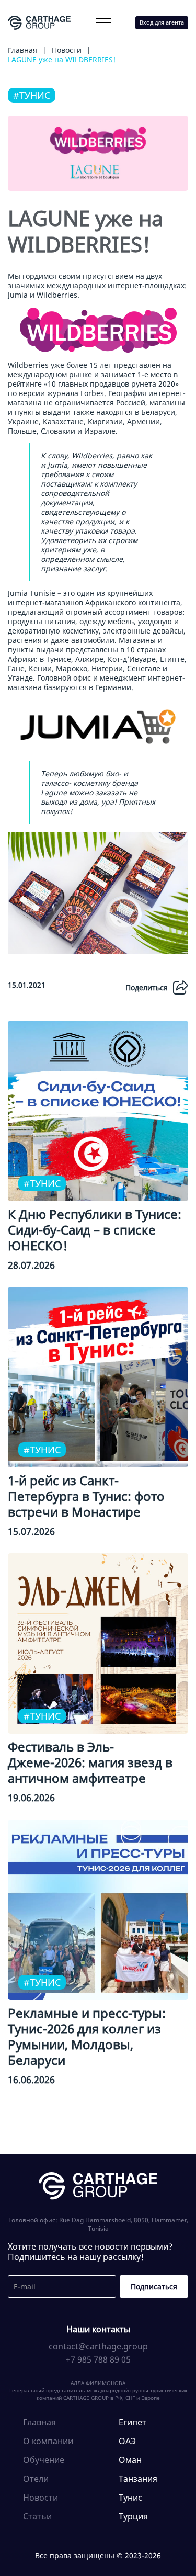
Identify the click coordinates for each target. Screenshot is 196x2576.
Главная (39, 2422)
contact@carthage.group (98, 2346)
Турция (133, 2516)
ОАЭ (127, 2441)
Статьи (37, 2516)
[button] (103, 23)
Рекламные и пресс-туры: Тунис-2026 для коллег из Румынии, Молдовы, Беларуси (87, 2036)
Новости (41, 2498)
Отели (36, 2479)
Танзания (138, 2479)
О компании (45, 45)
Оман (130, 2460)
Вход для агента (162, 22)
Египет (132, 2422)
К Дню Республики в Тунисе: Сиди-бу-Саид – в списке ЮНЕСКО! (95, 1230)
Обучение (44, 2460)
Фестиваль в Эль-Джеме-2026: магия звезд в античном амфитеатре (90, 1762)
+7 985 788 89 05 (98, 2359)
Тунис (130, 2498)
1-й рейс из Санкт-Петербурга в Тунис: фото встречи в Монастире (86, 1496)
